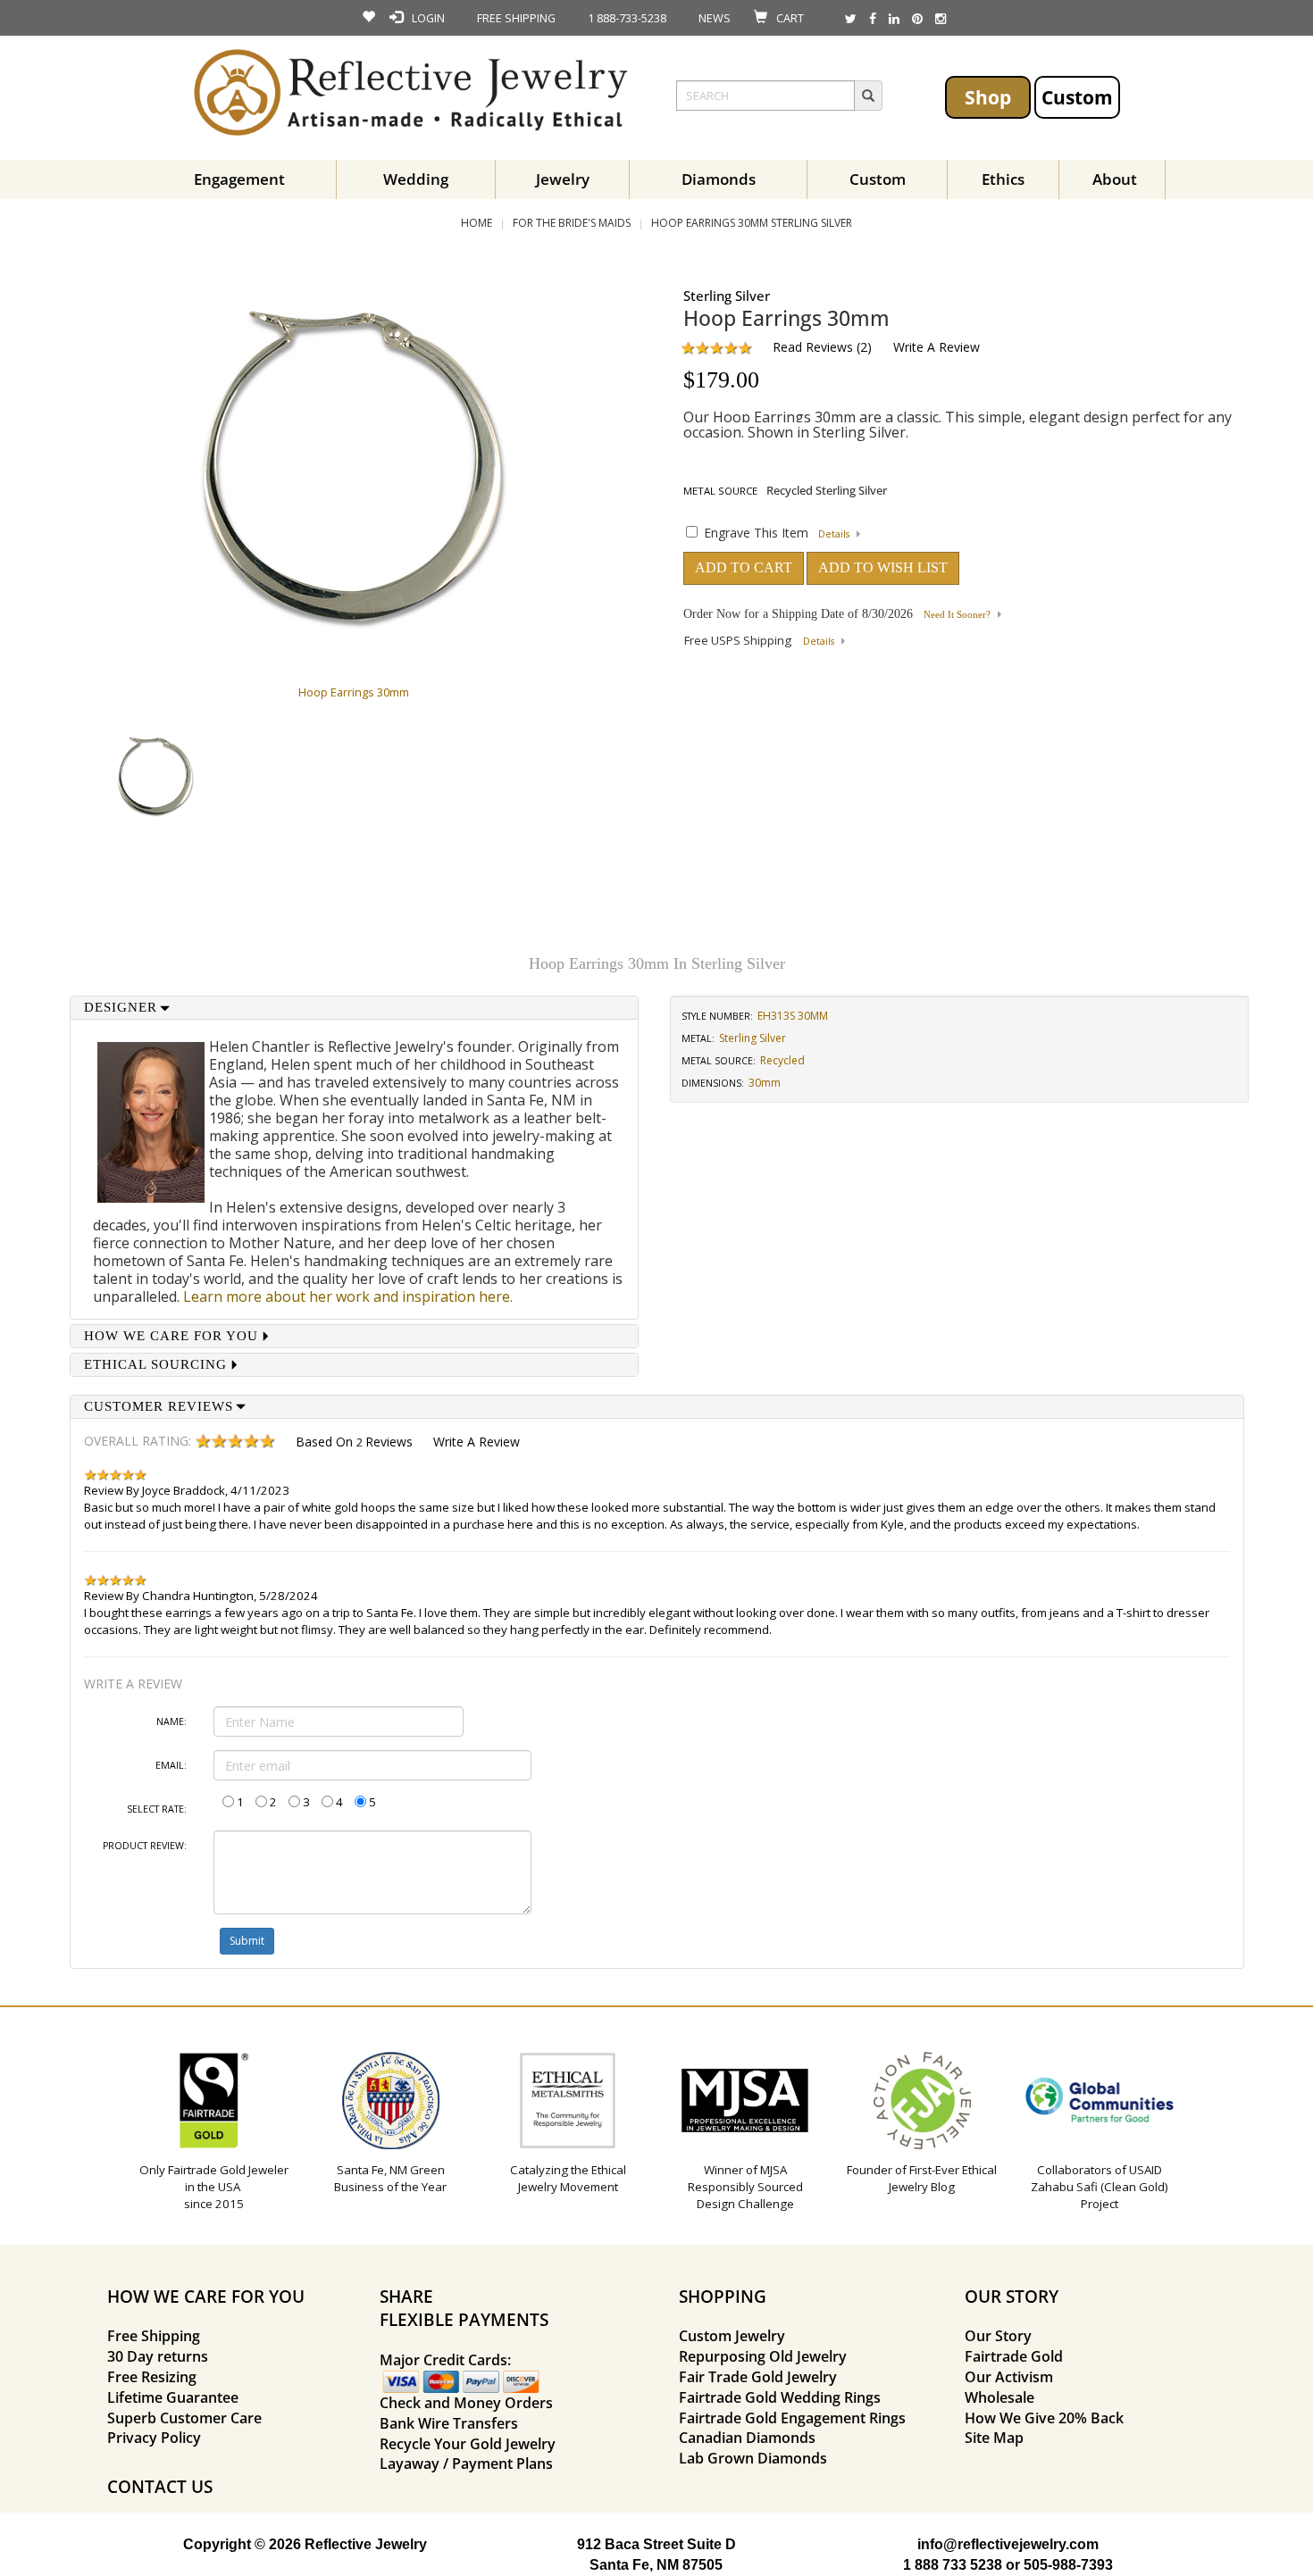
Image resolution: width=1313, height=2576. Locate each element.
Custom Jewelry (732, 2336)
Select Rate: (157, 1809)
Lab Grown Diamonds (753, 2458)
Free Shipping (154, 2336)
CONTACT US (160, 2486)
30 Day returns (158, 2356)
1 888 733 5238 (953, 2565)
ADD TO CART (744, 567)
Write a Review (937, 347)
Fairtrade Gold (1014, 2356)
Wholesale (999, 2397)
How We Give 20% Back (1044, 2418)
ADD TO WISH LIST (883, 567)
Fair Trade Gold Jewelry (758, 2377)
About (1115, 179)
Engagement (239, 179)
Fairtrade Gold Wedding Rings (780, 2397)
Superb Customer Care (184, 2418)
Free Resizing (152, 2377)
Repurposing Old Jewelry (763, 2356)
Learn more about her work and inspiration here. (348, 1296)
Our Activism (1009, 2377)
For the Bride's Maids (572, 223)
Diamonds (719, 179)
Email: (171, 1765)
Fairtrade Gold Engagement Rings (792, 2418)
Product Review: (145, 1846)
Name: (171, 1722)
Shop (988, 97)
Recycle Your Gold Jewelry (468, 2444)
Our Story (998, 2336)
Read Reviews (813, 347)
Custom (1077, 97)
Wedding (416, 179)
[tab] (355, 1008)
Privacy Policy (154, 2438)
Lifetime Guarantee (173, 2397)
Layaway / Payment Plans (466, 2463)
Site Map (994, 2438)
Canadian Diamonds (747, 2438)
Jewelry (563, 179)
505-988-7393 (1068, 2565)
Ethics (1003, 179)
